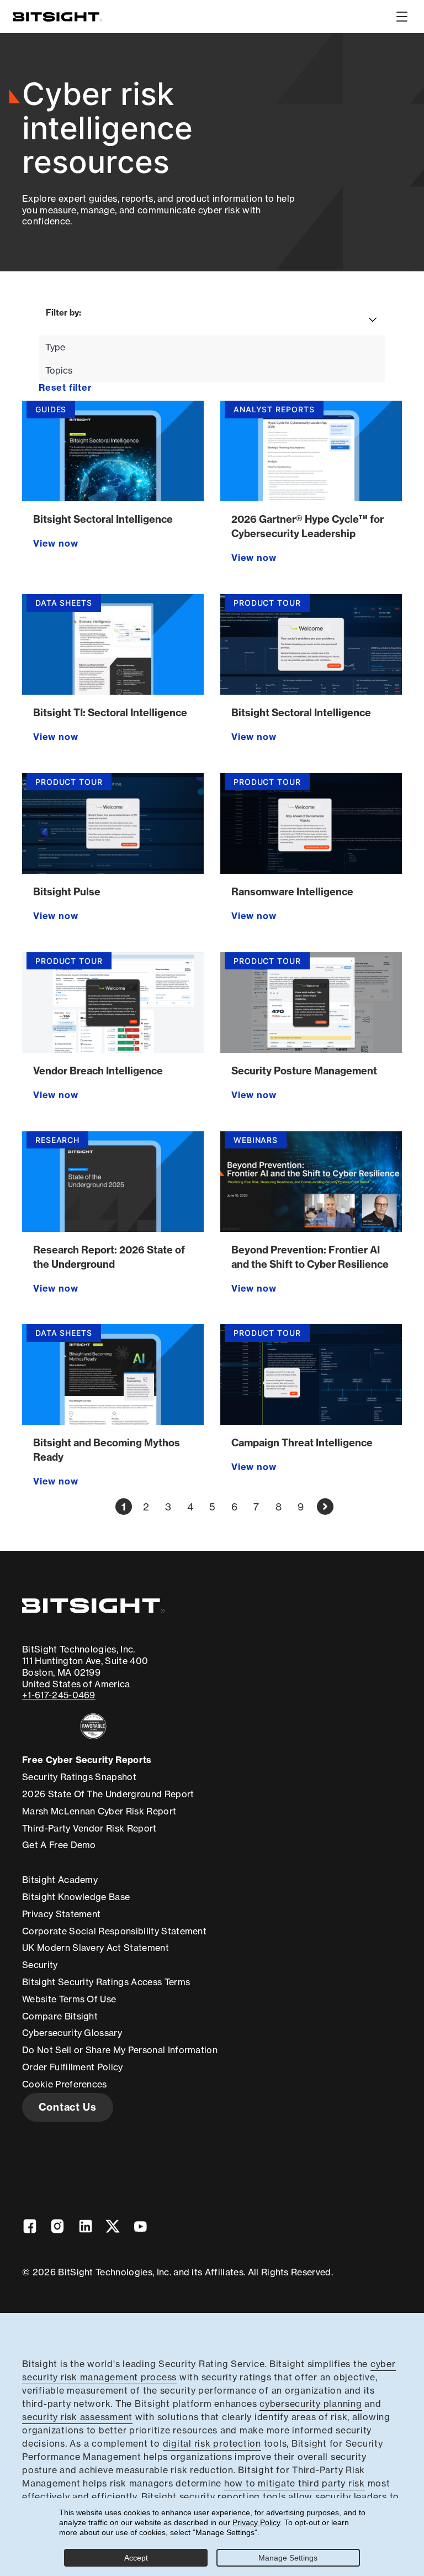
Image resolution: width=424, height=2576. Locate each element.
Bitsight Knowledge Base (76, 1897)
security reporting (220, 2496)
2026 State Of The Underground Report (108, 1794)
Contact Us (68, 2107)
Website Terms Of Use (69, 1999)
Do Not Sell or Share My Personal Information (120, 2050)
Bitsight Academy (60, 1880)
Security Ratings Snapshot (79, 1777)
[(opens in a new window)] (93, 1726)
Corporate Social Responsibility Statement (114, 1931)
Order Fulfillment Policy (73, 2067)
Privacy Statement (61, 1914)
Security (40, 1965)
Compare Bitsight (60, 2016)
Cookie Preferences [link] (65, 2084)
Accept (136, 2558)
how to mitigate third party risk (295, 2483)
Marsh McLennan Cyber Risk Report (99, 1811)
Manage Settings (288, 2558)
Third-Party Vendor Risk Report (89, 1828)
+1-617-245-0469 (59, 1695)
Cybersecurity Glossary (72, 2033)
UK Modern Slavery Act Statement (96, 1948)
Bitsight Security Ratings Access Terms (106, 1982)
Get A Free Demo (59, 1845)
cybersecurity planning (311, 2404)
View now (55, 543)
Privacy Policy (256, 2522)
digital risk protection (212, 2443)
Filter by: (63, 313)
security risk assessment (77, 2417)
